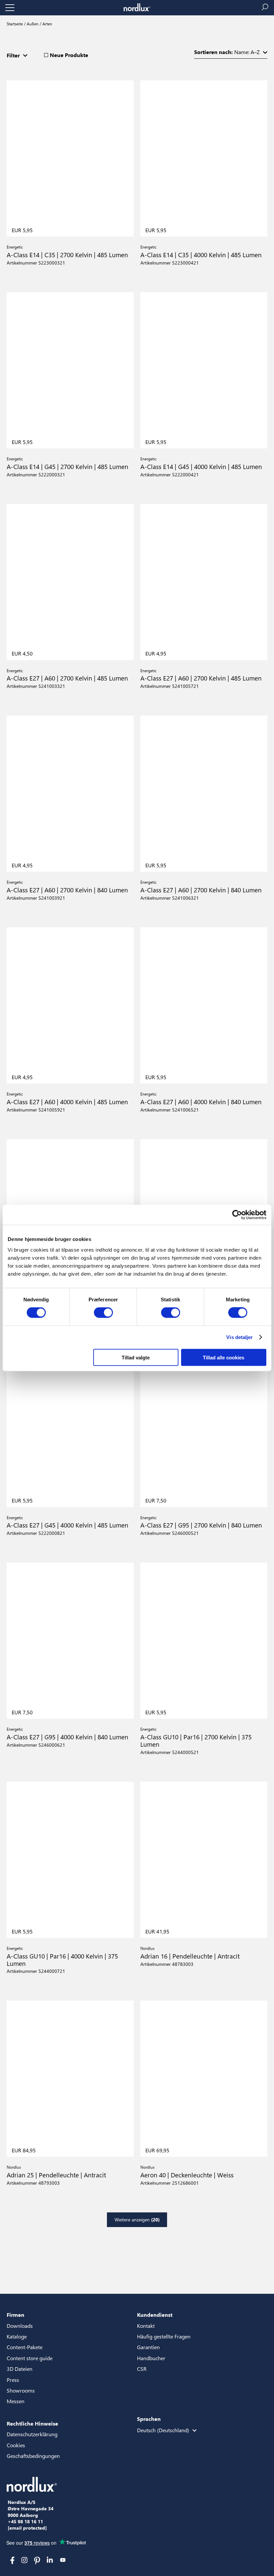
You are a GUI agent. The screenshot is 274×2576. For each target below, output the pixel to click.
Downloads (20, 2326)
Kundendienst (155, 2315)
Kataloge (17, 2336)
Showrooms (21, 2390)
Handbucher (151, 2358)
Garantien (148, 2347)
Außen (32, 24)
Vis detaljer (239, 1337)
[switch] (103, 1313)
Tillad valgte (136, 1357)
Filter (13, 55)
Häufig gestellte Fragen (164, 2336)
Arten (47, 24)
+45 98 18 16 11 (25, 2522)
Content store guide (30, 2358)
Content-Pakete (25, 2347)
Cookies (16, 2445)
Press (13, 2380)
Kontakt (146, 2326)
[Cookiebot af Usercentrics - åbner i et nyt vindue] (237, 1215)
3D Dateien (20, 2369)
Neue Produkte (69, 55)
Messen (16, 2401)
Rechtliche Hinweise (32, 2423)
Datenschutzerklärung (32, 2434)
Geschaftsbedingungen (33, 2456)
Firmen (16, 2315)
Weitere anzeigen (137, 2220)
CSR (142, 2369)
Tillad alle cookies (224, 1357)
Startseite (15, 24)
